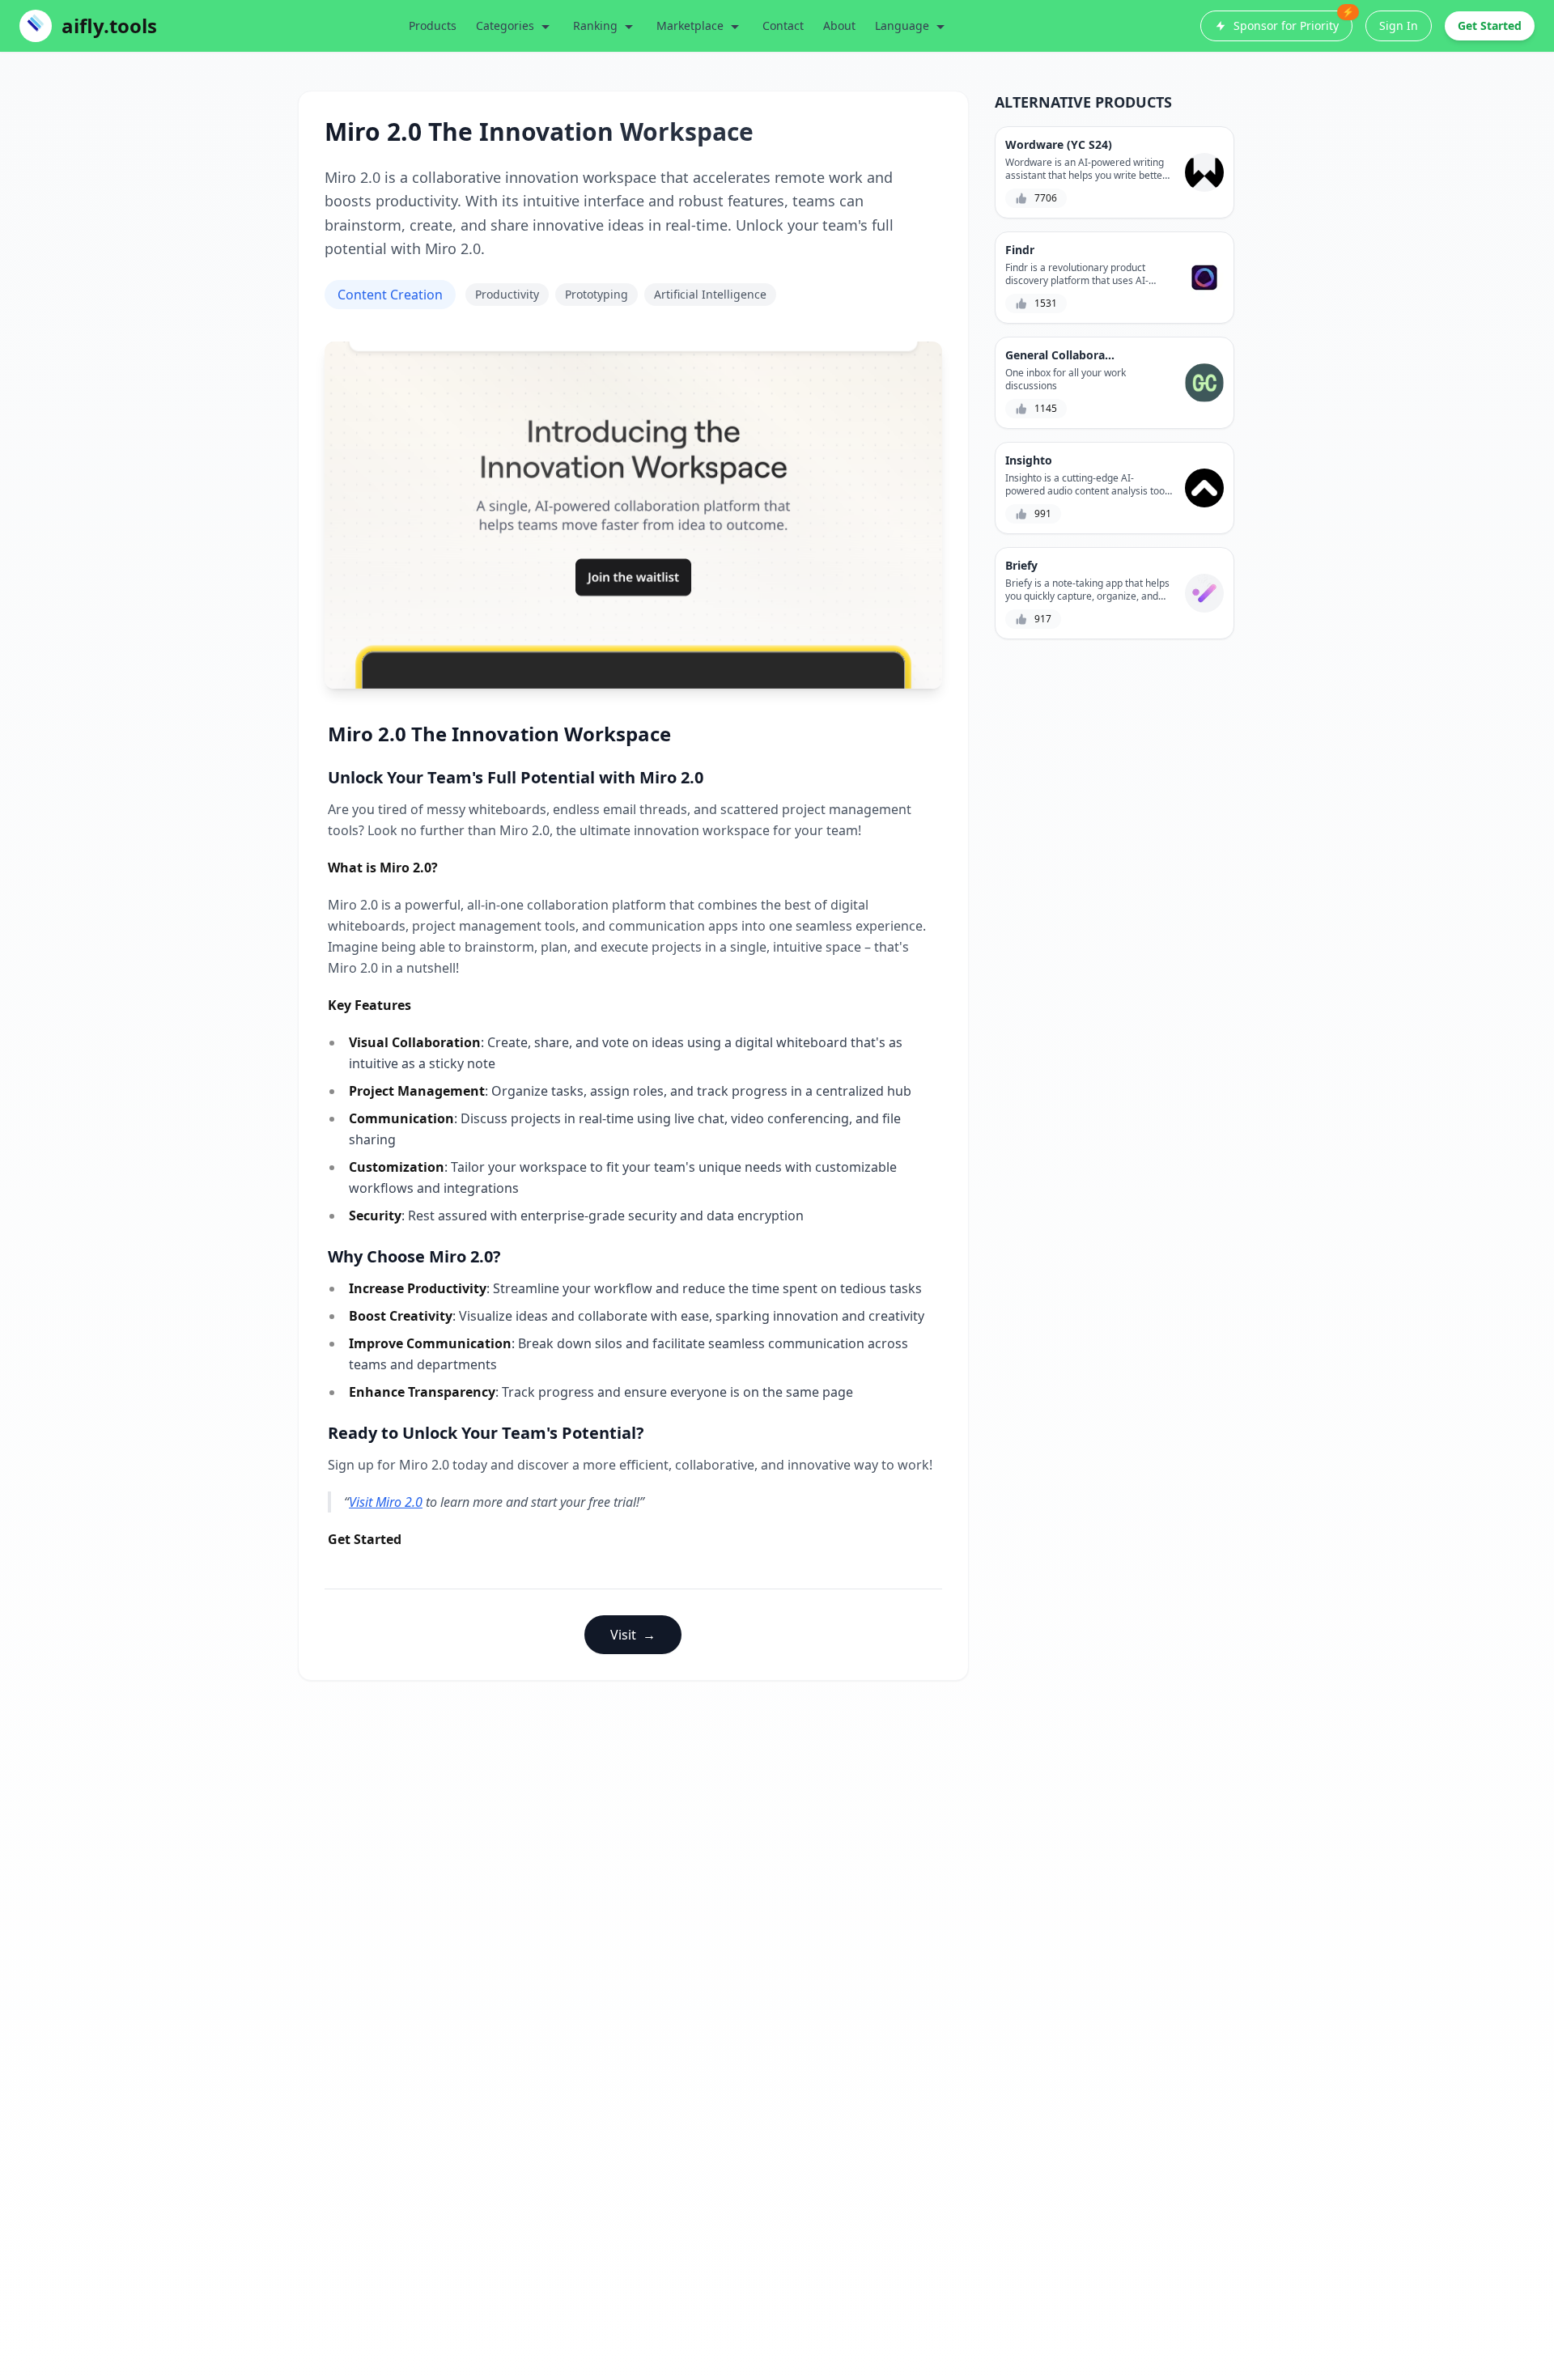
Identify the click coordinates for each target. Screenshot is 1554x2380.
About (839, 25)
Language (902, 25)
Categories (505, 25)
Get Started (1490, 25)
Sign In (1399, 25)
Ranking (595, 25)
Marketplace (690, 25)
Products (433, 25)
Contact (783, 25)
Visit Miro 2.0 (386, 1502)
